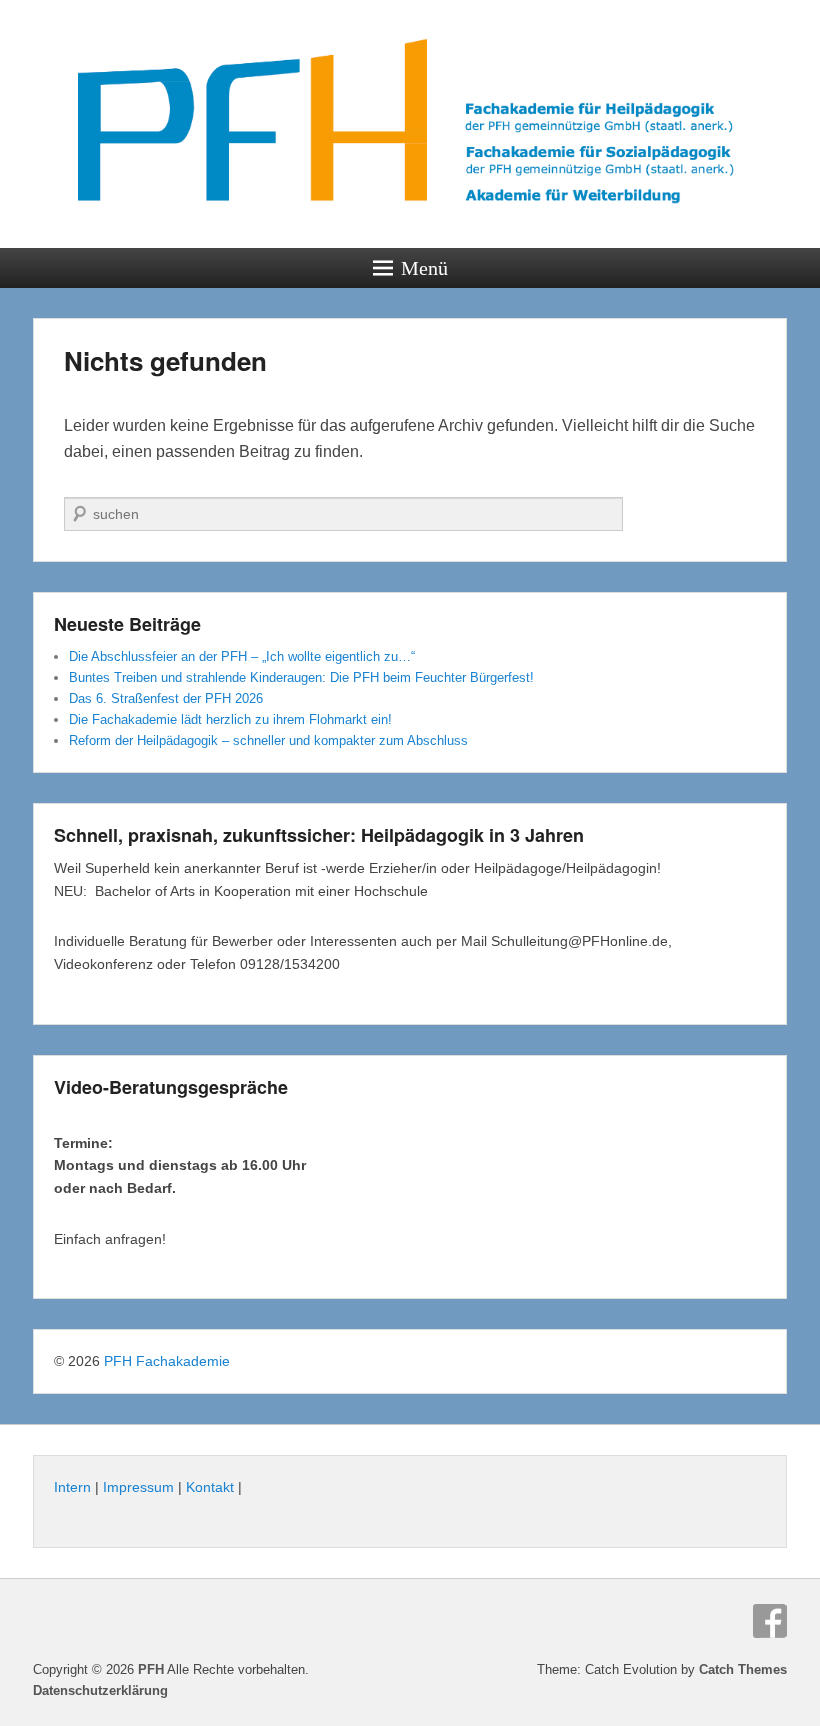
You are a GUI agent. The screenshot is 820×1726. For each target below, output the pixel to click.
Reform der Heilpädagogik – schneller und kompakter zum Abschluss (268, 740)
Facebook (770, 1621)
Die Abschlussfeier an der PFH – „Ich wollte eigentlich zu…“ (242, 656)
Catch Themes (743, 1669)
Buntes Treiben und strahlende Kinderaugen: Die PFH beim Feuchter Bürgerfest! (301, 677)
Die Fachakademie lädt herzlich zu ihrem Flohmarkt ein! (230, 719)
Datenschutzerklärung (100, 1690)
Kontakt (210, 1487)
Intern (72, 1487)
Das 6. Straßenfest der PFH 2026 (166, 698)
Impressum (138, 1487)
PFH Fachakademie (167, 1361)
